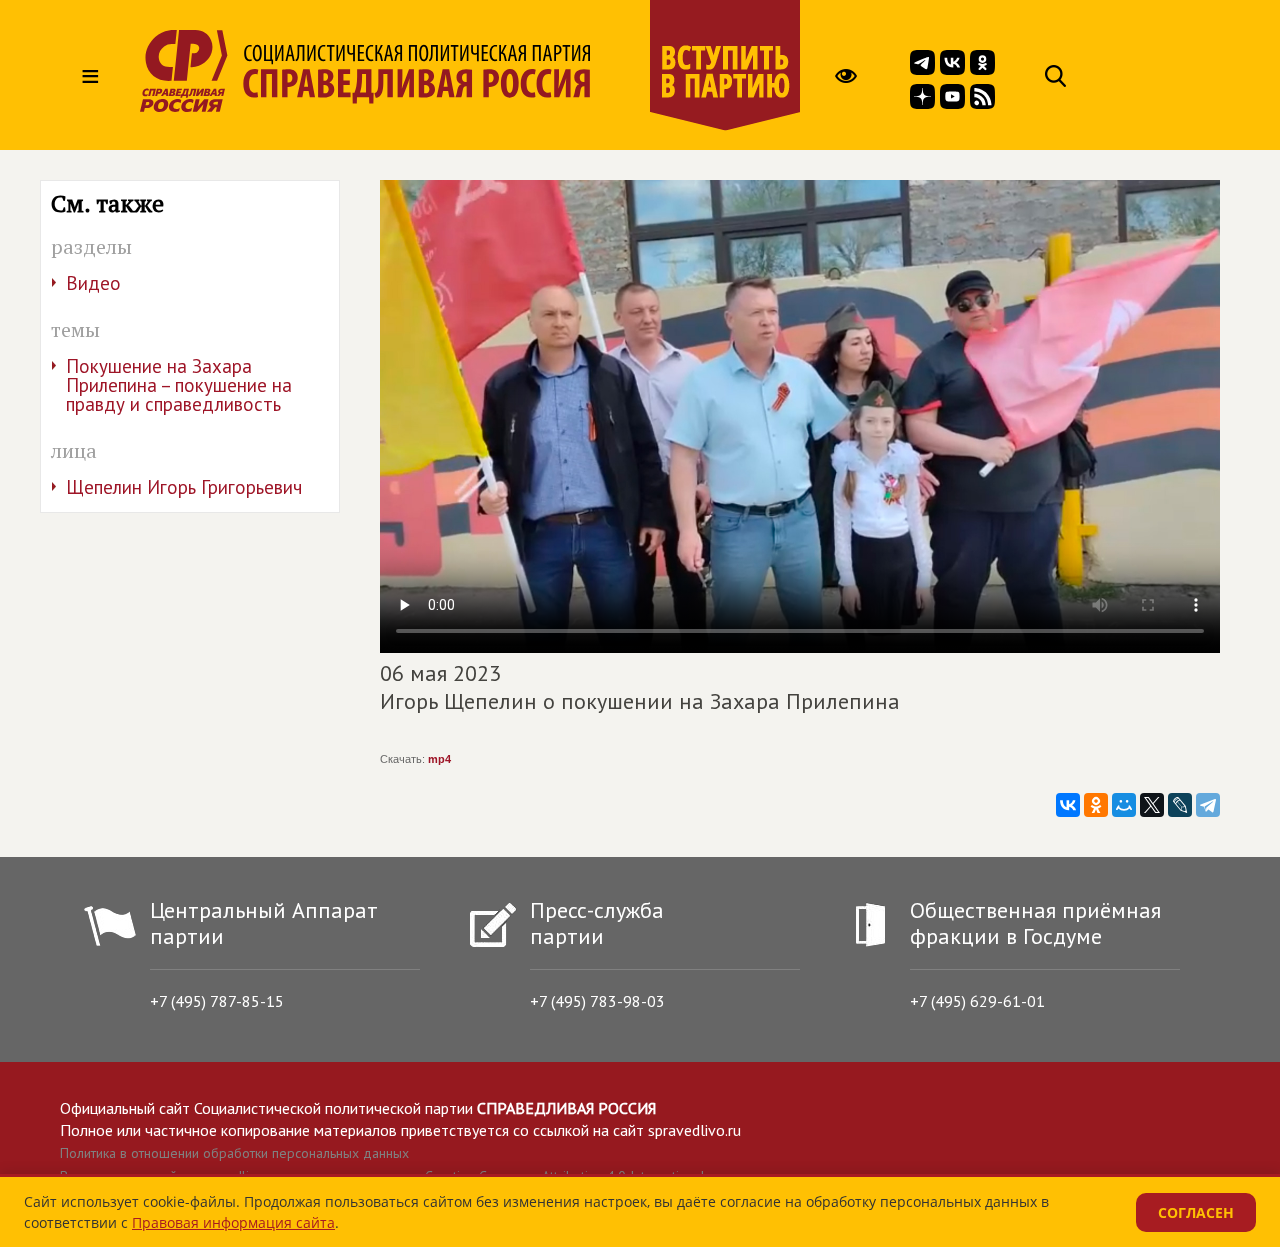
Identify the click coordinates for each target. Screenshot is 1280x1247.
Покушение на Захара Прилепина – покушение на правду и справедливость (179, 385)
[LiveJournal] (1180, 805)
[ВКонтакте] (1068, 805)
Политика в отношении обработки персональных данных (234, 1153)
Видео (93, 283)
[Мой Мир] (1124, 805)
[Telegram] (1208, 805)
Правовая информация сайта (233, 1222)
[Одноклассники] (1096, 805)
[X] (1152, 805)
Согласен (1196, 1212)
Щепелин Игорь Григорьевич (184, 487)
